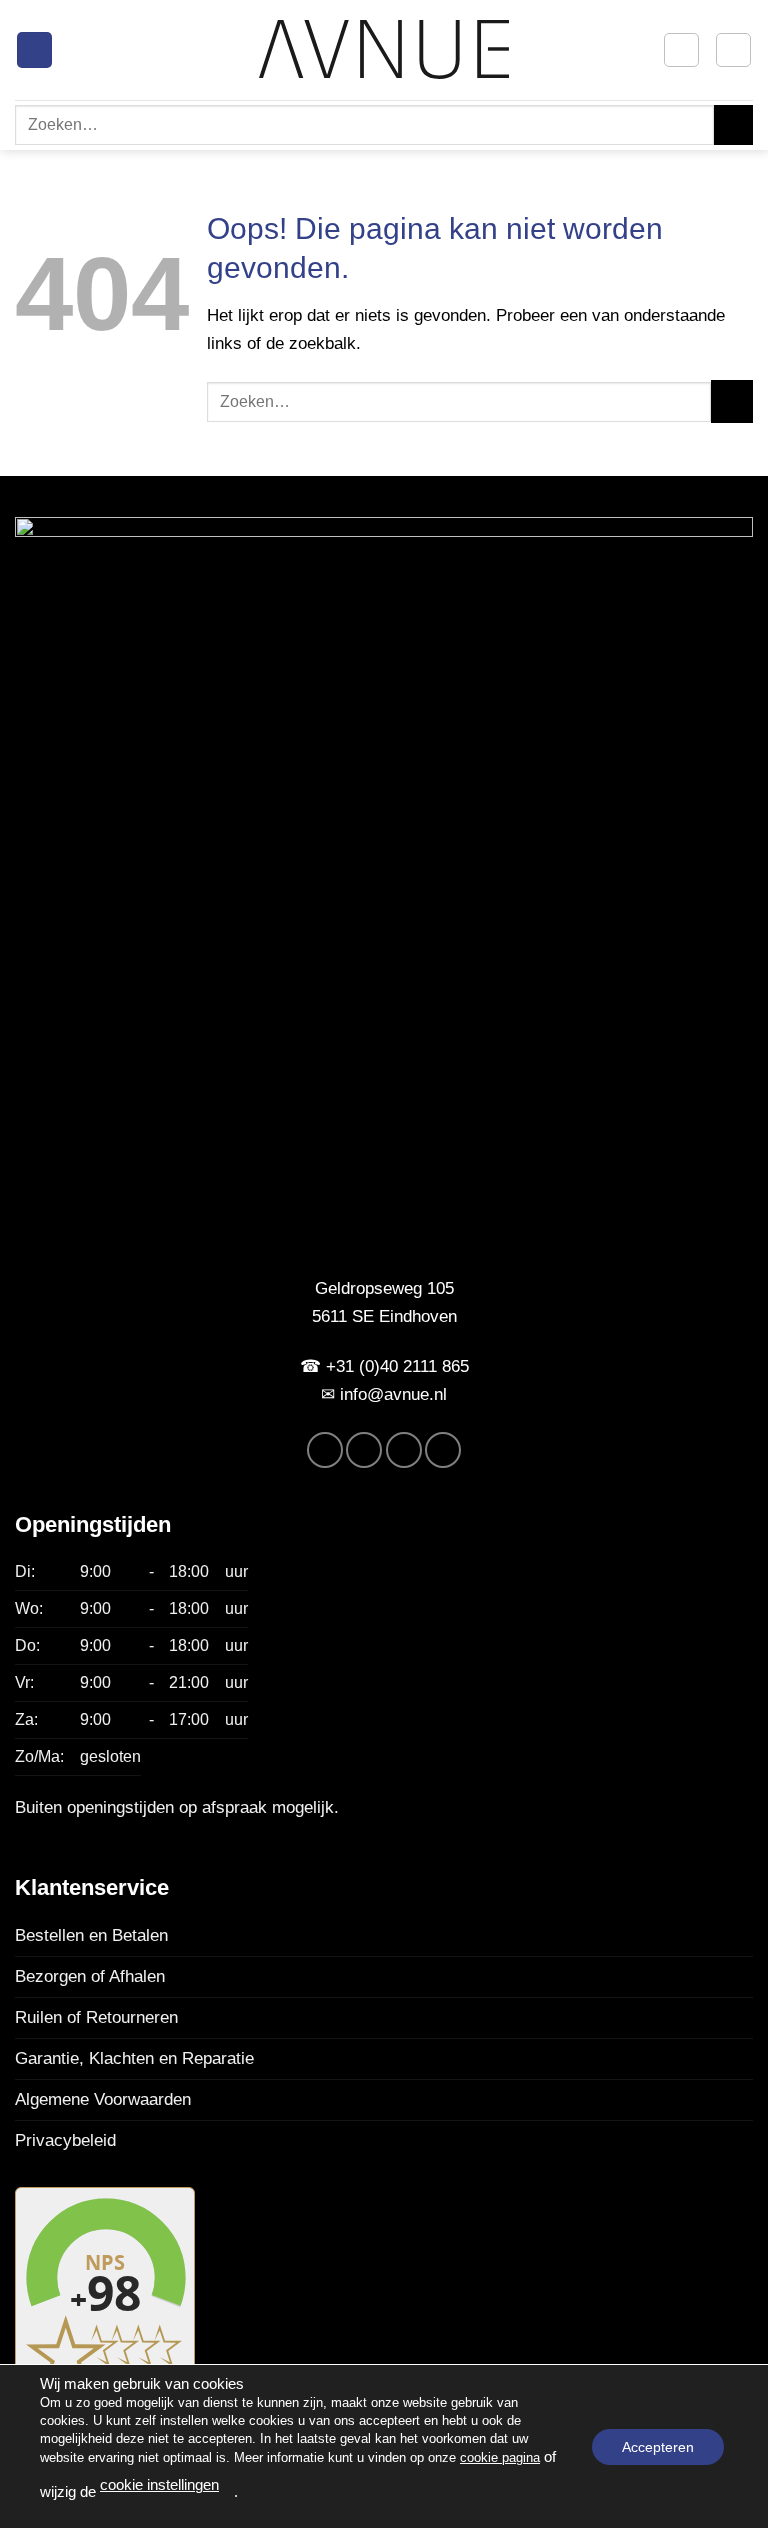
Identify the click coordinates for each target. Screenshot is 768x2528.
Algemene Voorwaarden (103, 2099)
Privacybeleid (65, 2140)
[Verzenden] (733, 124)
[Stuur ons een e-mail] (404, 1450)
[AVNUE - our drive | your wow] (384, 50)
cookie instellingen (159, 2485)
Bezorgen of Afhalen (90, 1976)
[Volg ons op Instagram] (364, 1450)
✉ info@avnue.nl (384, 1394)
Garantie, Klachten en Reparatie (134, 2058)
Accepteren (658, 2446)
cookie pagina (500, 2457)
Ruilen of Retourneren (96, 2017)
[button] (34, 49)
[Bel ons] (443, 1450)
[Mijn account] (681, 50)
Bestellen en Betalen (91, 1935)
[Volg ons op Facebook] (325, 1450)
